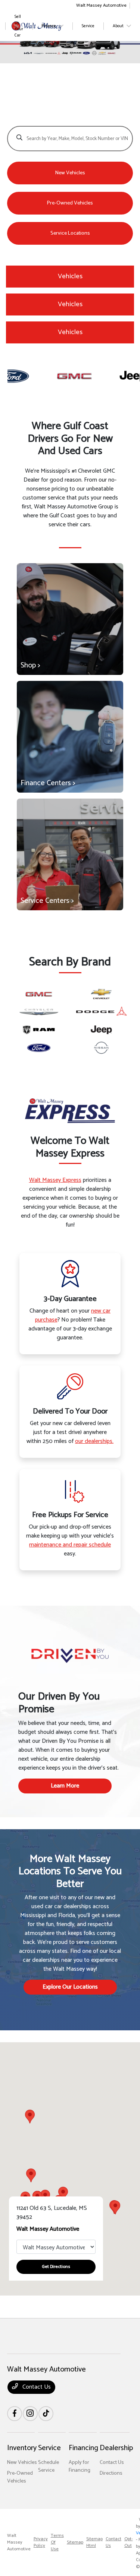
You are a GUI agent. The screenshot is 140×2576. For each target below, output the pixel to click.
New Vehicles (22, 2463)
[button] (115, 2207)
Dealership (116, 2448)
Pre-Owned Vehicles (20, 2477)
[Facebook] (15, 2414)
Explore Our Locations (70, 1987)
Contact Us (36, 2387)
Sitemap (75, 2542)
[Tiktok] (46, 2414)
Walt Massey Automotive (19, 2542)
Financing (83, 2448)
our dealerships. (94, 1441)
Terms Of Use (57, 2542)
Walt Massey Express (55, 1180)
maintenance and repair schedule (70, 1545)
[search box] (70, 135)
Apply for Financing (80, 2466)
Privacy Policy (41, 2542)
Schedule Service (49, 2466)
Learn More (65, 1786)
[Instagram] (30, 2414)
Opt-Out (129, 2542)
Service (49, 2448)
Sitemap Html (94, 2542)
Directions (111, 2473)
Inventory (22, 2448)
